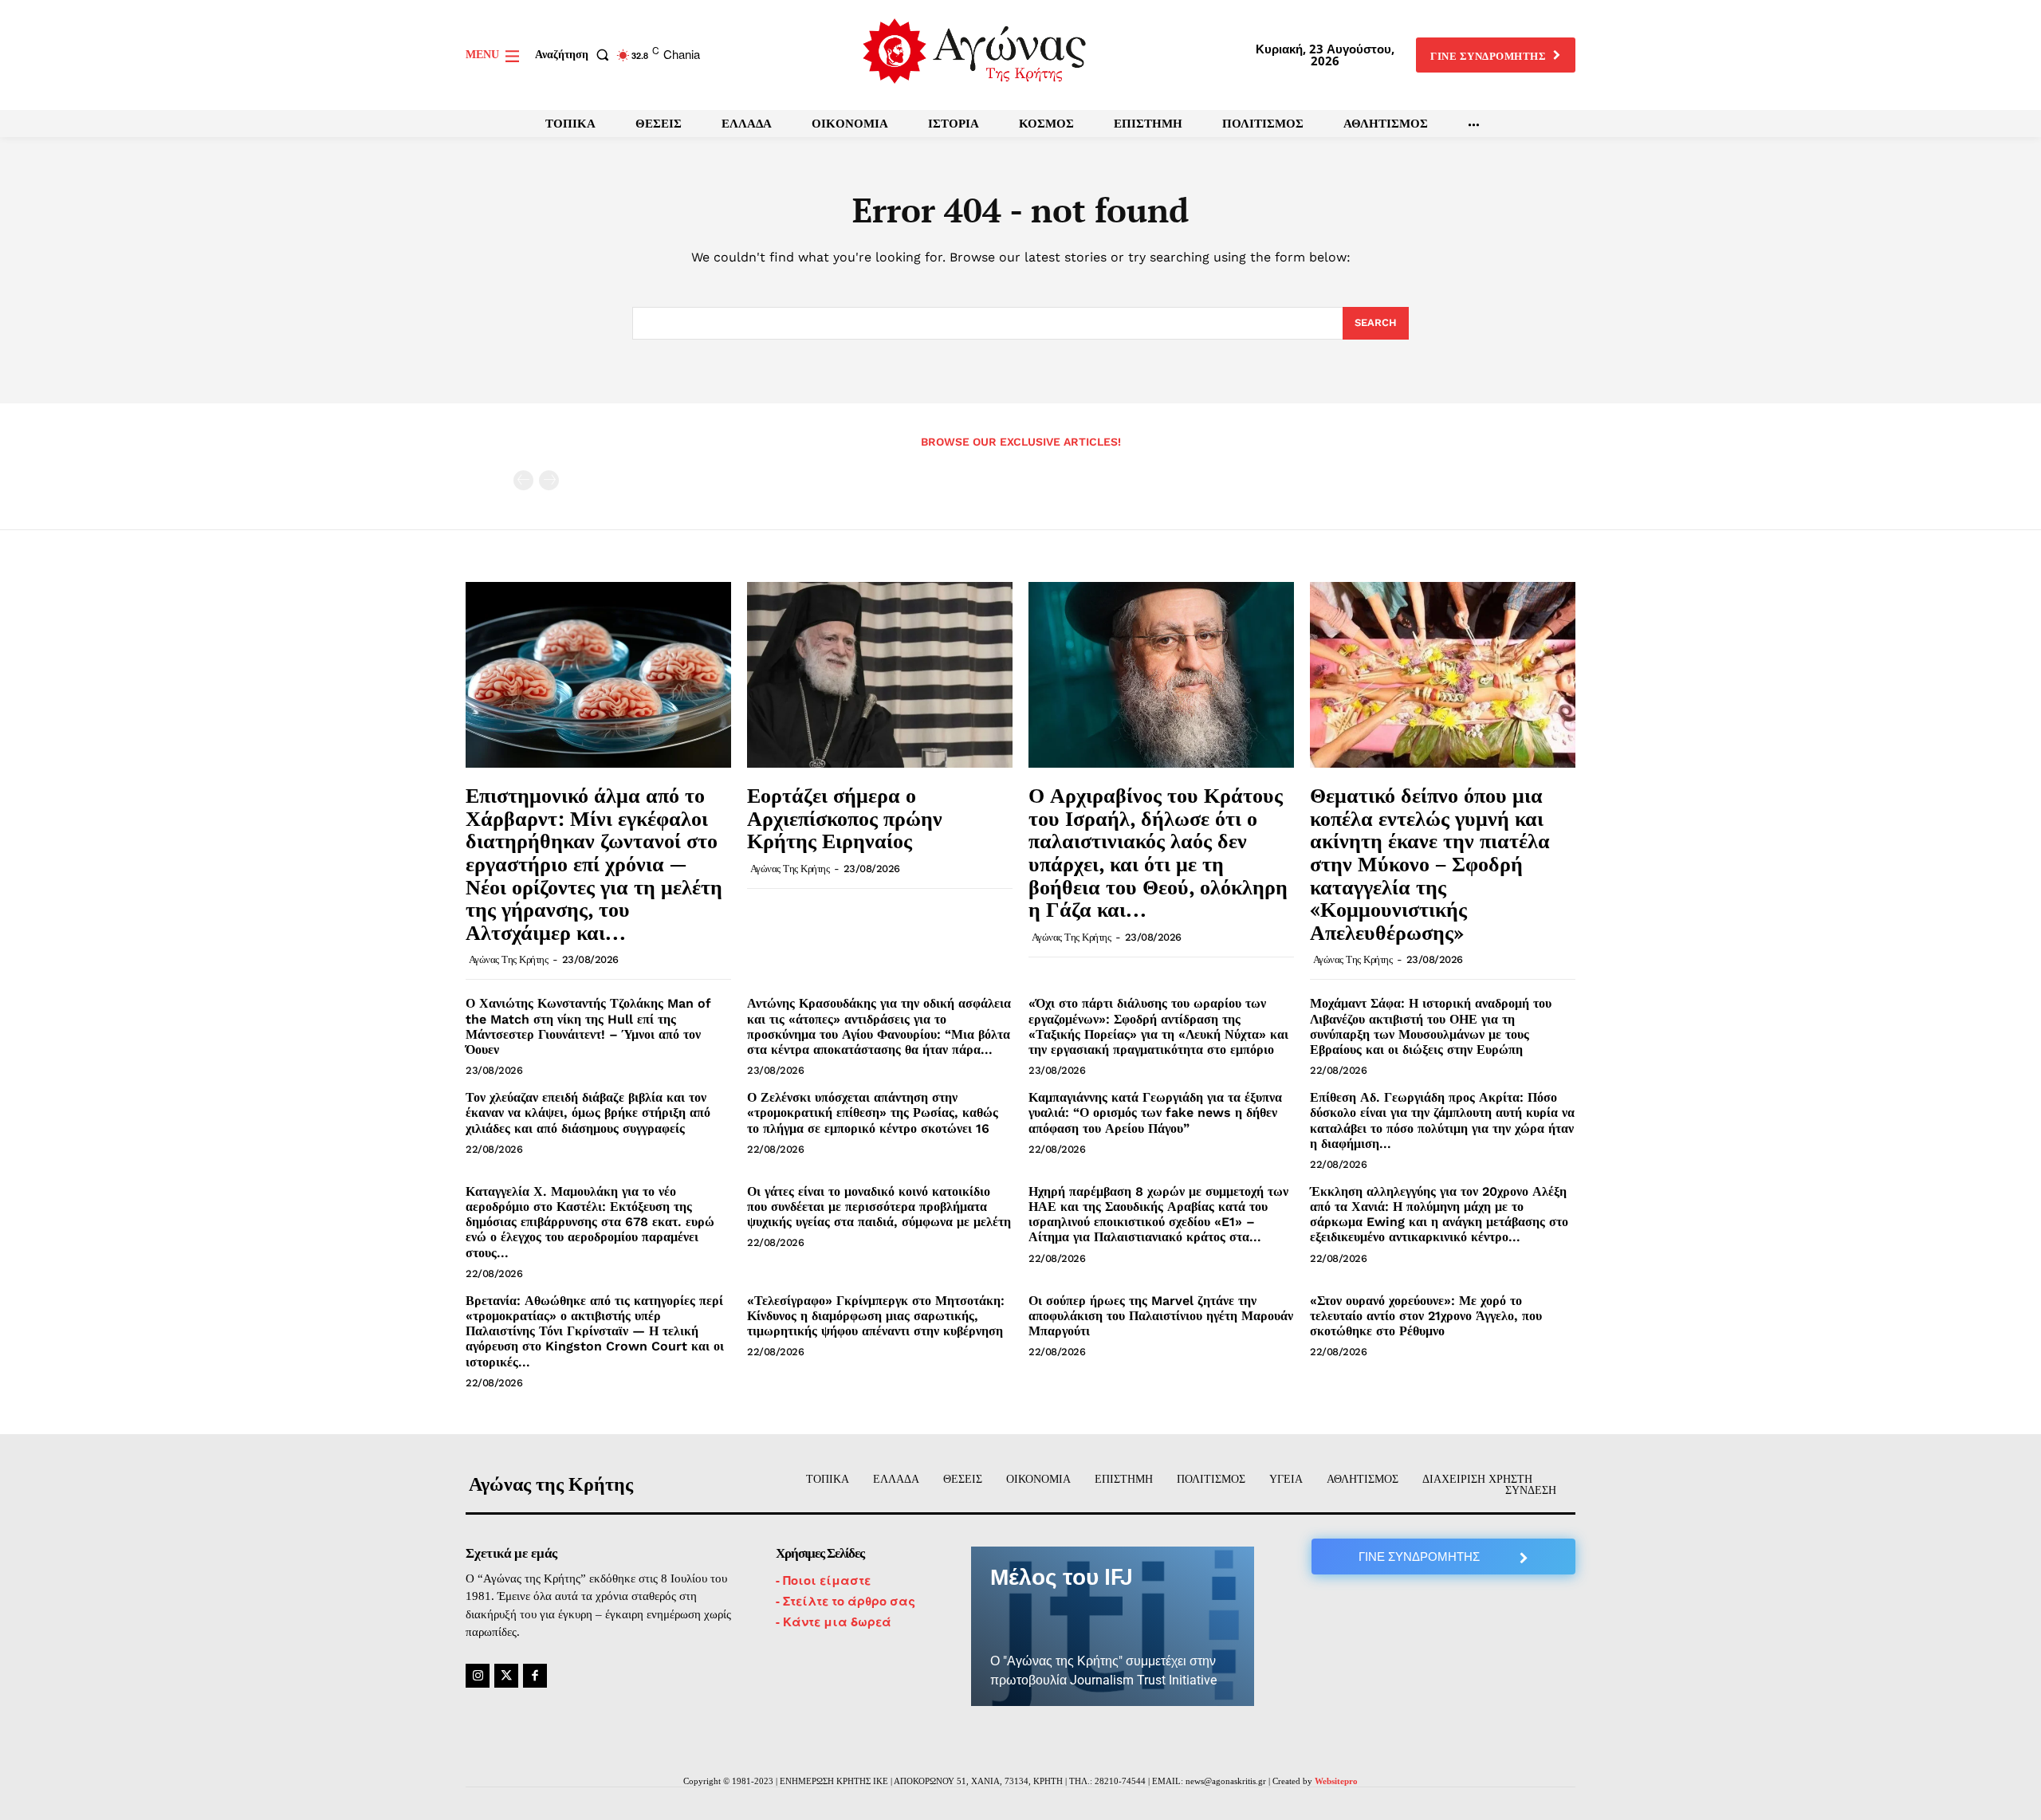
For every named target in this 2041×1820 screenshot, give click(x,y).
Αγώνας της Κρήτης (509, 959)
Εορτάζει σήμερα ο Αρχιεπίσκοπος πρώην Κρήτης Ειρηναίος (845, 818)
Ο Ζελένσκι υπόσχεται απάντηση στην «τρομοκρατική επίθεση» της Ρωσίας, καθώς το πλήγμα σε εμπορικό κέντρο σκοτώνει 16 (873, 1112)
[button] (575, 55)
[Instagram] (478, 1676)
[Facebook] (535, 1676)
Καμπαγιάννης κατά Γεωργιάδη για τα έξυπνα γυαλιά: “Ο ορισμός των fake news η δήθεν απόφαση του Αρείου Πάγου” (1155, 1112)
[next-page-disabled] (549, 480)
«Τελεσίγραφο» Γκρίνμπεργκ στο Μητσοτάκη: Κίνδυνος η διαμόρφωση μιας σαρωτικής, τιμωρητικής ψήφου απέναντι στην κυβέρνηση (876, 1316)
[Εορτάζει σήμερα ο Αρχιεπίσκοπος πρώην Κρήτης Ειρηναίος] (880, 675)
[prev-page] (523, 480)
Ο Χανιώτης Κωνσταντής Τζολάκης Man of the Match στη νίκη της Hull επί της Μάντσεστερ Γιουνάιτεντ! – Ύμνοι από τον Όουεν (588, 1026)
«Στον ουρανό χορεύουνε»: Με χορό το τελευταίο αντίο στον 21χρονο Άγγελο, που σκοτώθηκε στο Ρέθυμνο (1426, 1316)
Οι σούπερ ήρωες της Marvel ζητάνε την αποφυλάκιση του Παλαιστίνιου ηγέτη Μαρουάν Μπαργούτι (1161, 1316)
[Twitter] (506, 1676)
